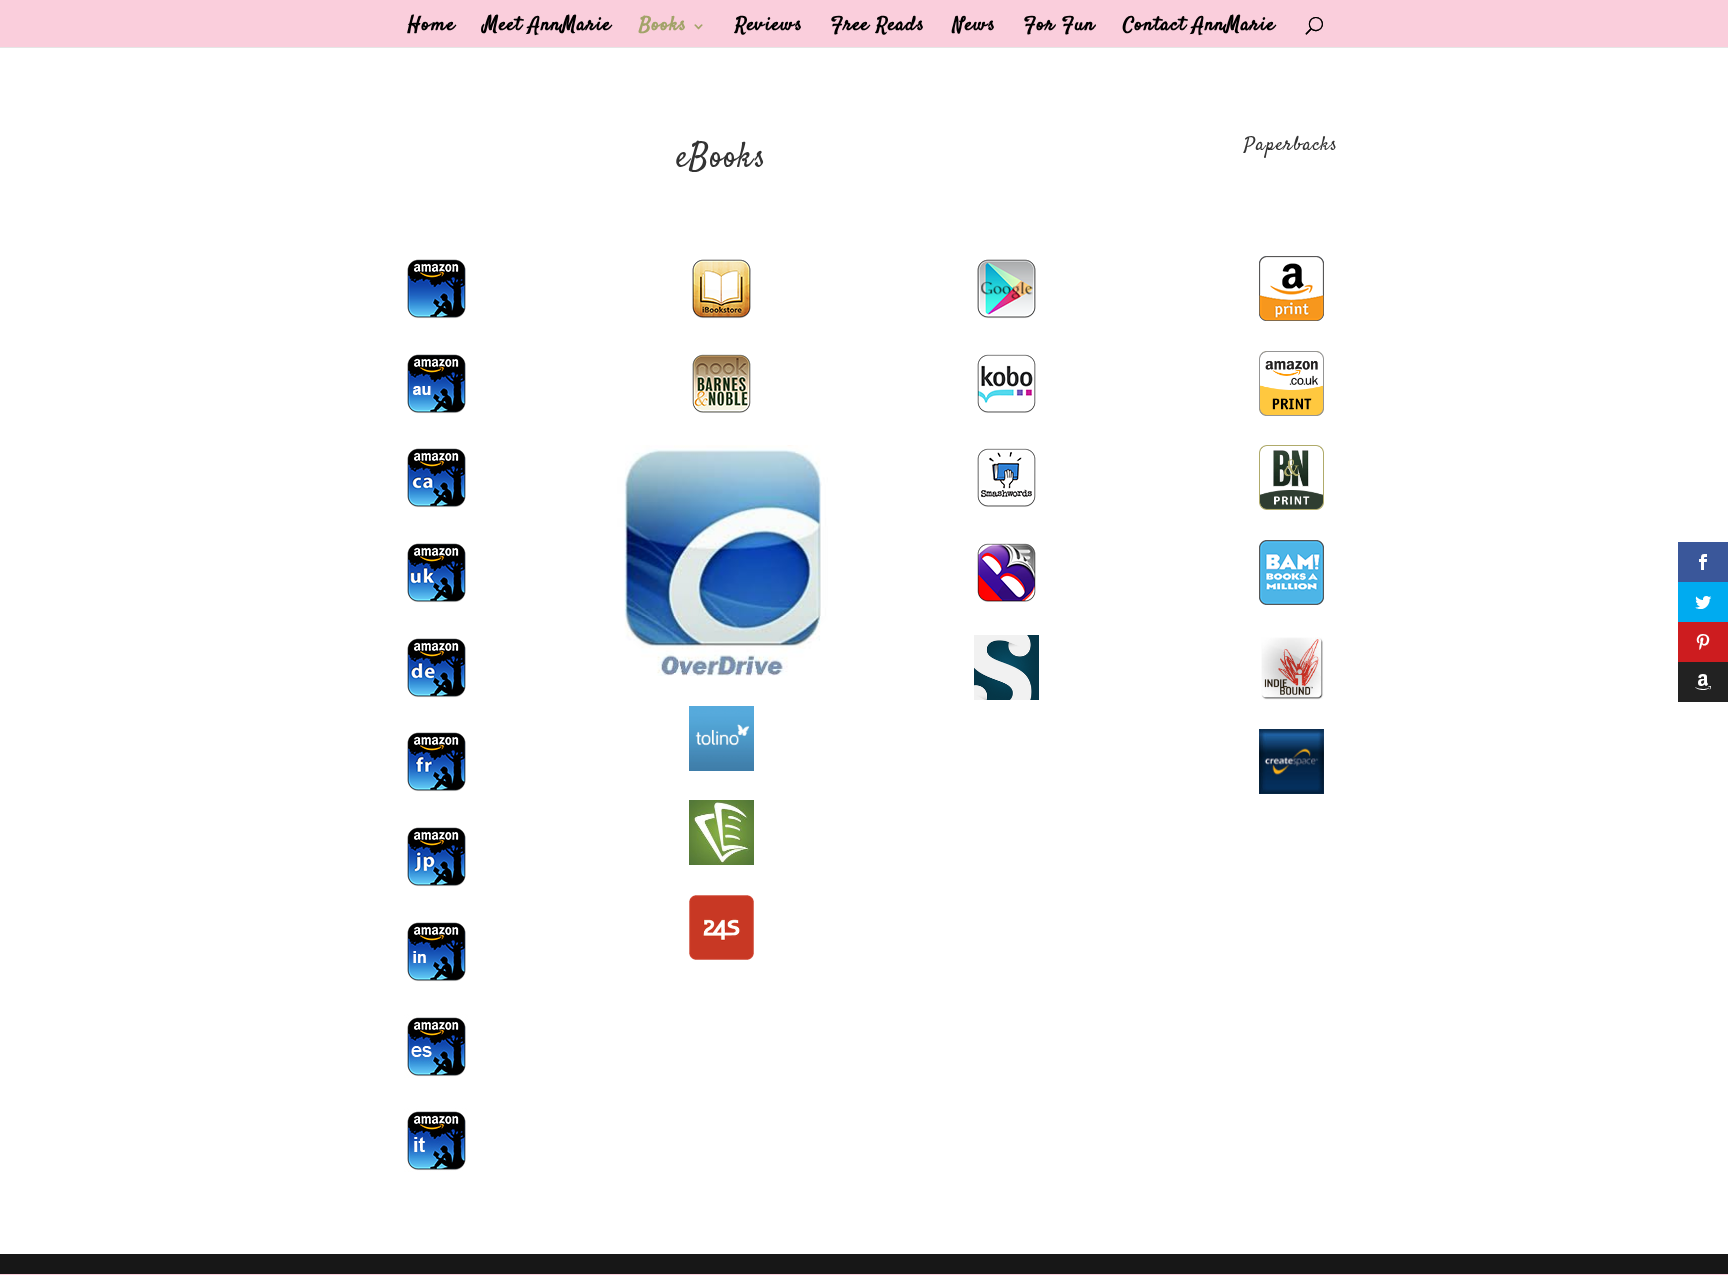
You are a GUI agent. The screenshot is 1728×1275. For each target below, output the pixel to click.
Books (663, 29)
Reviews (769, 29)
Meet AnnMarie (547, 29)
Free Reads (878, 29)
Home (431, 29)
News (974, 29)
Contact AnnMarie (1199, 29)
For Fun (1059, 29)
